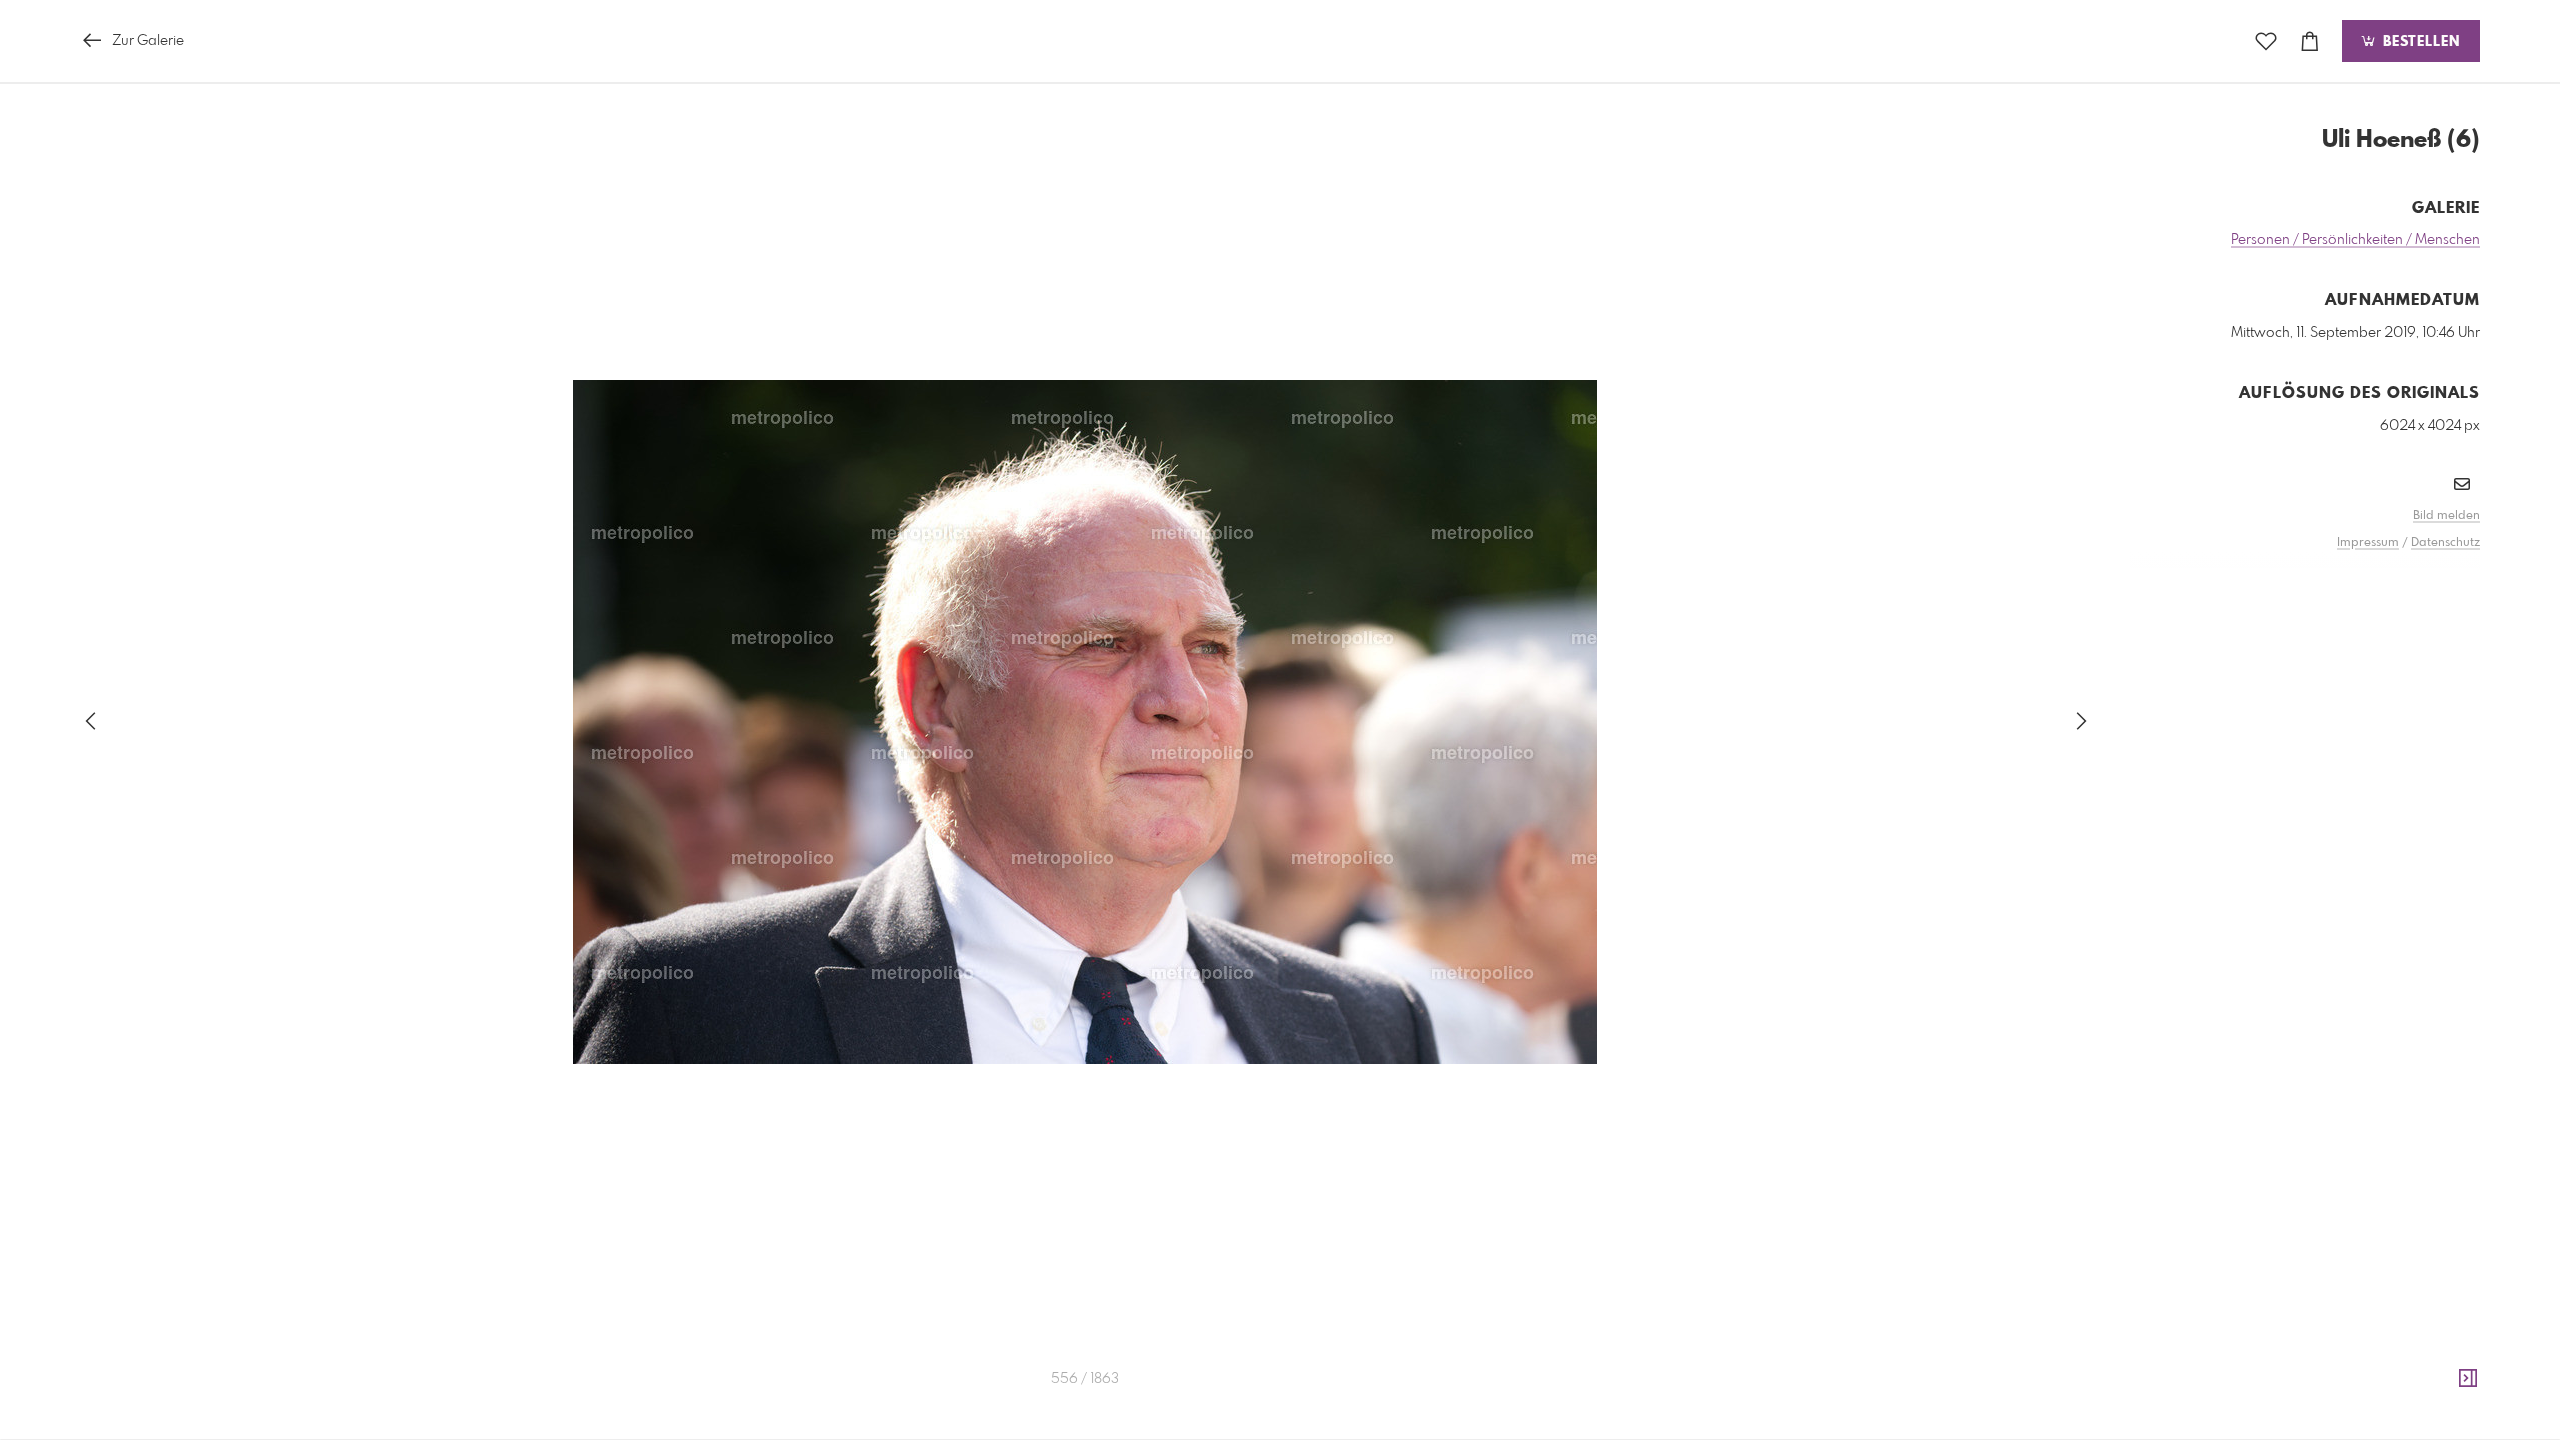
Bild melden (2446, 516)
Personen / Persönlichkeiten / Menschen (2355, 240)
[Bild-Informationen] (2468, 1379)
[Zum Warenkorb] (2310, 41)
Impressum (2368, 543)
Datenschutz (2445, 543)
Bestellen (2419, 42)
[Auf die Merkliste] (2266, 41)
